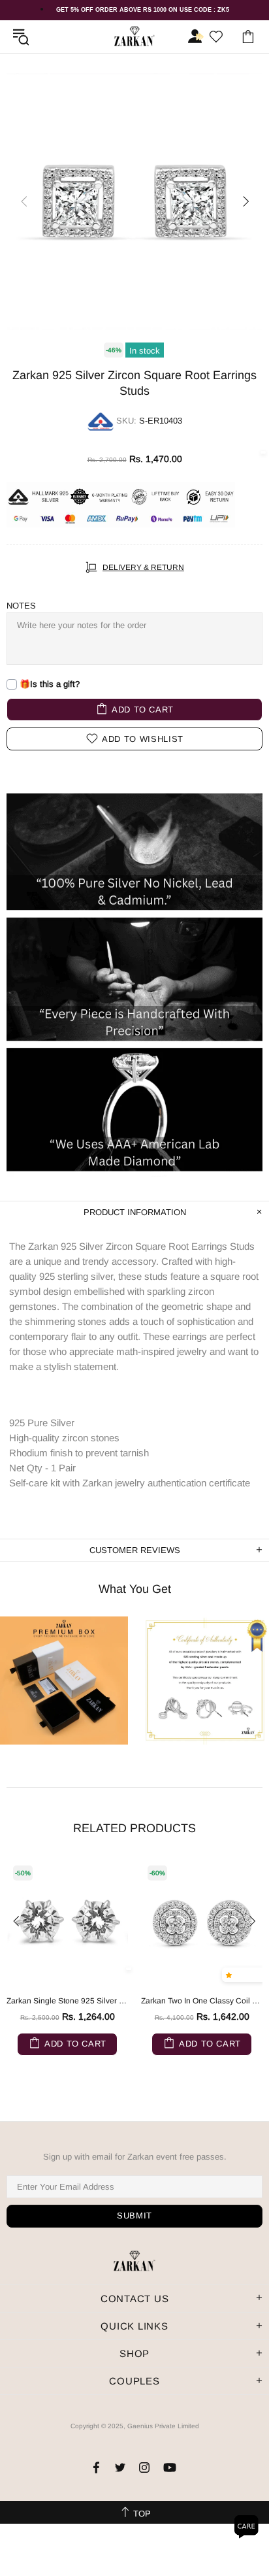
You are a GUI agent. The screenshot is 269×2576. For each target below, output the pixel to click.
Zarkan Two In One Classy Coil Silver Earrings (202, 2001)
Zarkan (134, 36)
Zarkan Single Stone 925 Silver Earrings (67, 2001)
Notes (21, 606)
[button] (231, 1975)
